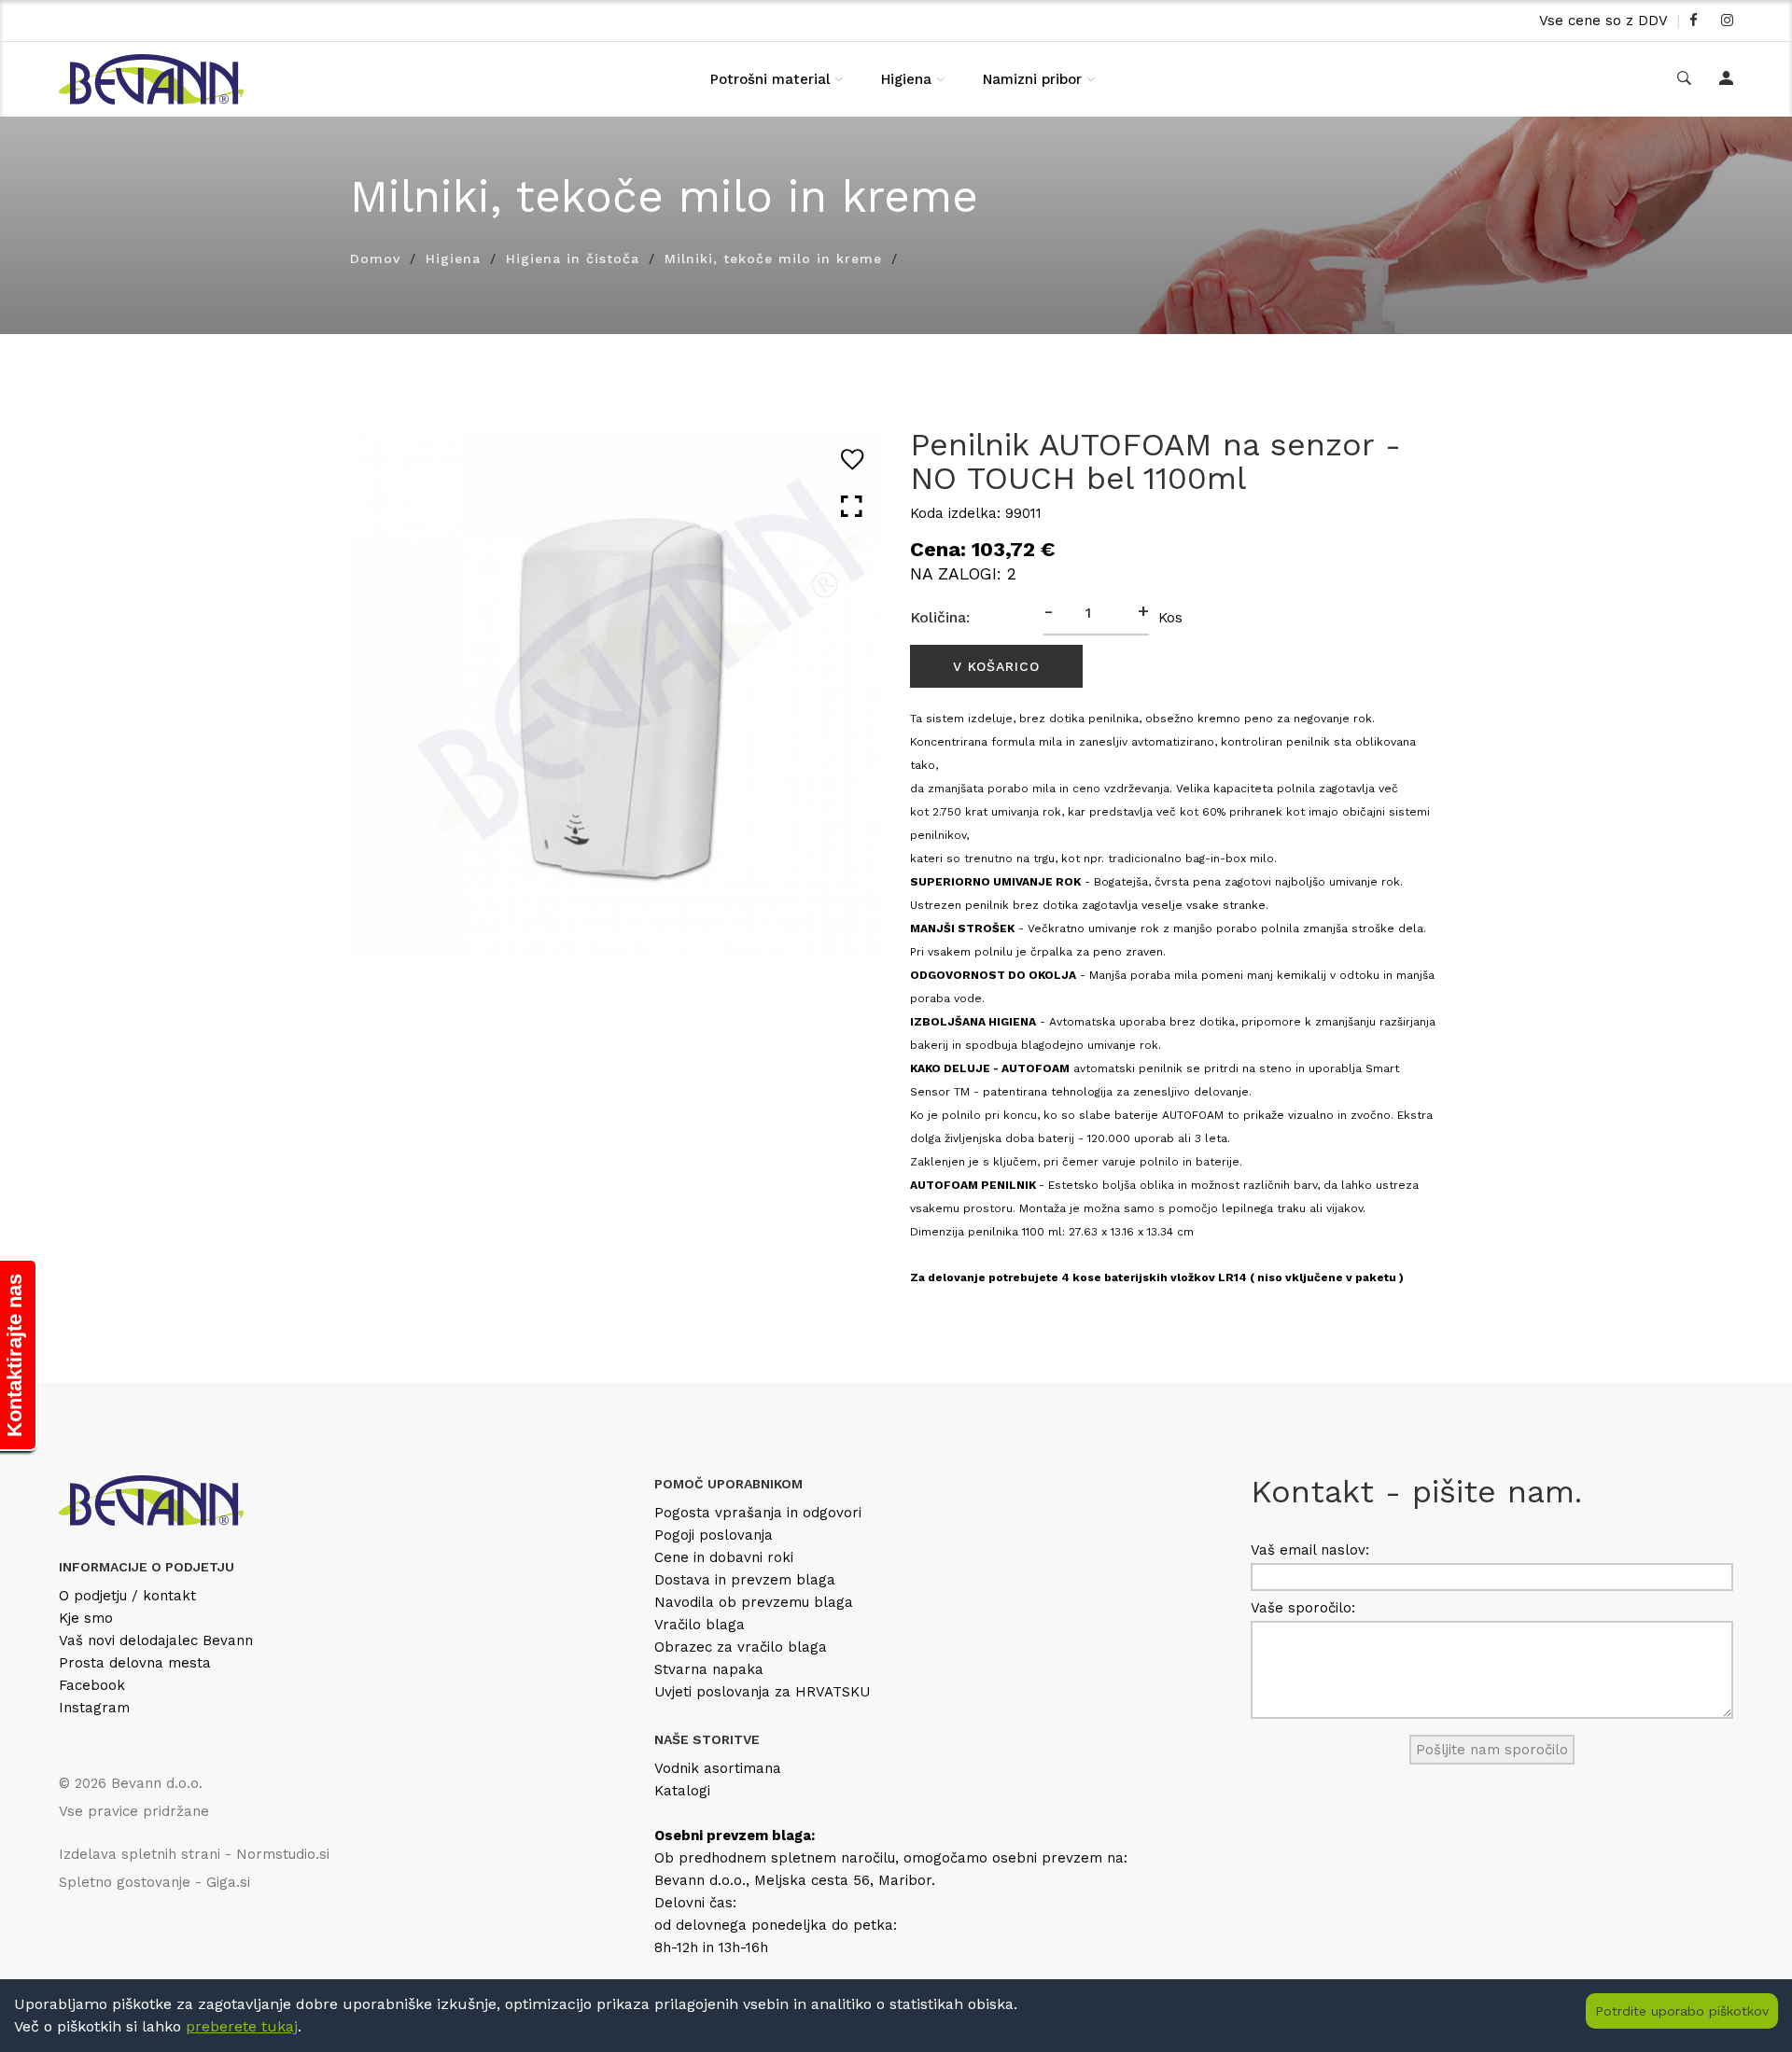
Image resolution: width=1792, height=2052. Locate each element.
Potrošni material (770, 79)
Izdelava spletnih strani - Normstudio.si (194, 1854)
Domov (375, 258)
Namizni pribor (1032, 79)
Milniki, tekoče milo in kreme (773, 258)
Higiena (906, 79)
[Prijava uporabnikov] (1726, 79)
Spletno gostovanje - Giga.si (154, 1882)
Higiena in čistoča (573, 258)
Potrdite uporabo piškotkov (1682, 2011)
